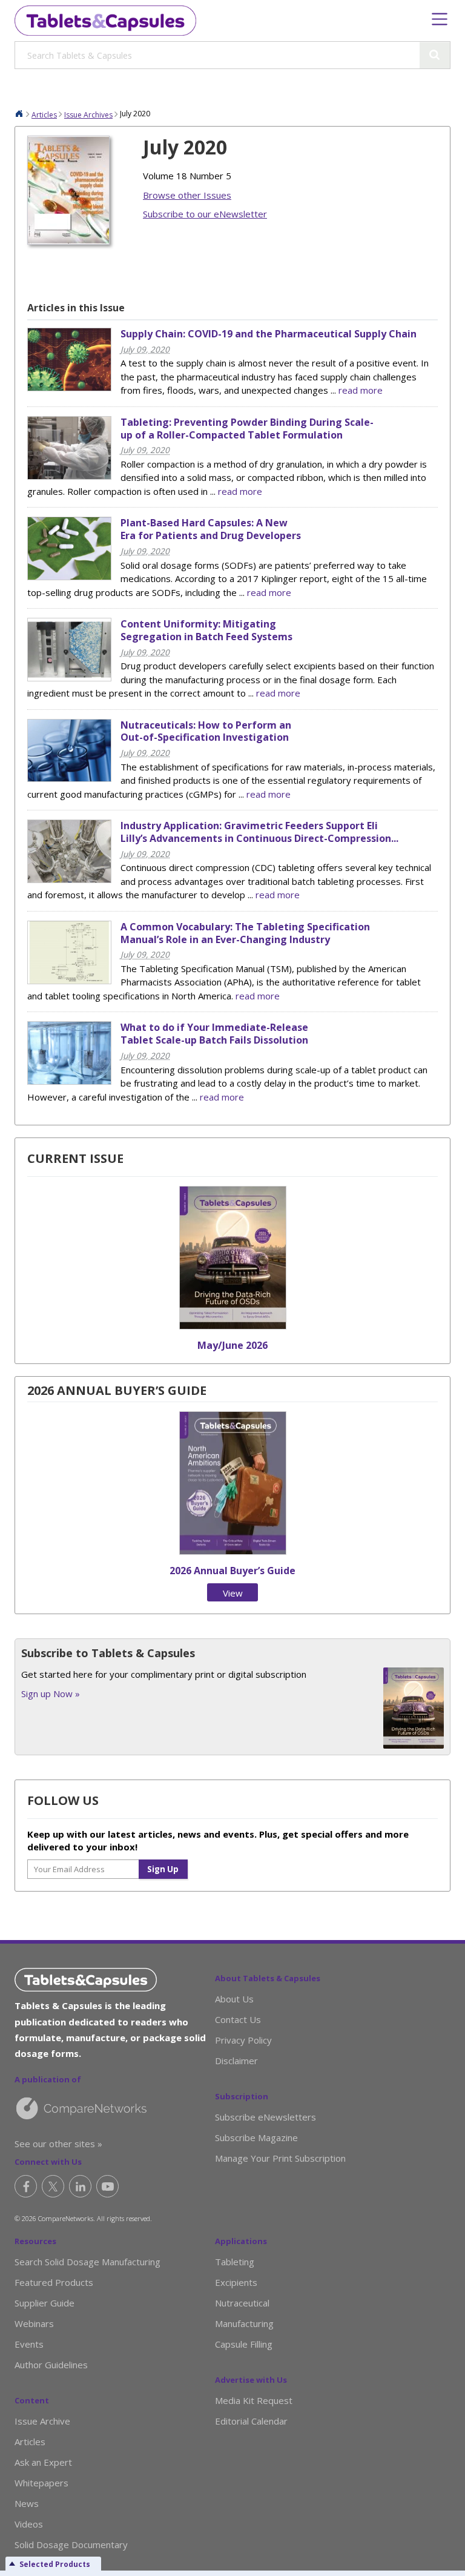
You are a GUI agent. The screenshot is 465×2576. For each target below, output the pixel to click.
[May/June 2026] (233, 1326)
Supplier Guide (45, 2303)
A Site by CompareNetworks (115, 2108)
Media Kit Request (254, 2400)
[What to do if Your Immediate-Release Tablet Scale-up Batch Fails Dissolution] (69, 1081)
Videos (29, 2524)
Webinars (34, 2323)
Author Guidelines (51, 2365)
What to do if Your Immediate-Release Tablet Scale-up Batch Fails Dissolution (214, 1034)
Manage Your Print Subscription (280, 2158)
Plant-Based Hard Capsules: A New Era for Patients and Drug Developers (211, 529)
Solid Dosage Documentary (71, 2545)
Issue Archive (42, 2421)
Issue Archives (88, 115)
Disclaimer (236, 2061)
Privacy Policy (243, 2040)
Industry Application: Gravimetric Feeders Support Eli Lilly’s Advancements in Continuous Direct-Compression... (259, 832)
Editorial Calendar (251, 2421)
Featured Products (54, 2282)
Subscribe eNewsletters (265, 2117)
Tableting (235, 2262)
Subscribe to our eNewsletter (205, 214)
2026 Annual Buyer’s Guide (232, 1571)
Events (29, 2344)
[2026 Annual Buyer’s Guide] (233, 1551)
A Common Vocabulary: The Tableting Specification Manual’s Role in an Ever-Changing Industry (245, 933)
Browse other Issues (187, 195)
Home (19, 113)
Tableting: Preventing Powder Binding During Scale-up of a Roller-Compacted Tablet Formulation (247, 429)
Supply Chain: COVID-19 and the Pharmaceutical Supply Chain (269, 334)
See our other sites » (58, 2144)
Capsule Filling (244, 2344)
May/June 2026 (232, 1345)
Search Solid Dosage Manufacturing (87, 2262)
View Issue (232, 1594)
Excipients (236, 2282)
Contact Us (238, 2019)
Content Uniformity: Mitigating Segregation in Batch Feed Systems (206, 630)
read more (361, 390)
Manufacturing (244, 2323)
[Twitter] (53, 2186)
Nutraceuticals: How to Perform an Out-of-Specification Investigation (206, 731)
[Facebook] (26, 2186)
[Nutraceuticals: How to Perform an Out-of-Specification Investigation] (69, 778)
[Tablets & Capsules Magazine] (105, 21)
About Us (234, 1999)
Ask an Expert (43, 2462)
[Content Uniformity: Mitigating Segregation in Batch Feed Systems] (69, 678)
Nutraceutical (242, 2303)
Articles (44, 115)
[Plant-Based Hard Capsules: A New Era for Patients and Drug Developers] (69, 577)
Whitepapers (41, 2483)
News (27, 2503)
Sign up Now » (51, 1694)
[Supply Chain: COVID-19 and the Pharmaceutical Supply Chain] (69, 388)
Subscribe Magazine (256, 2137)
